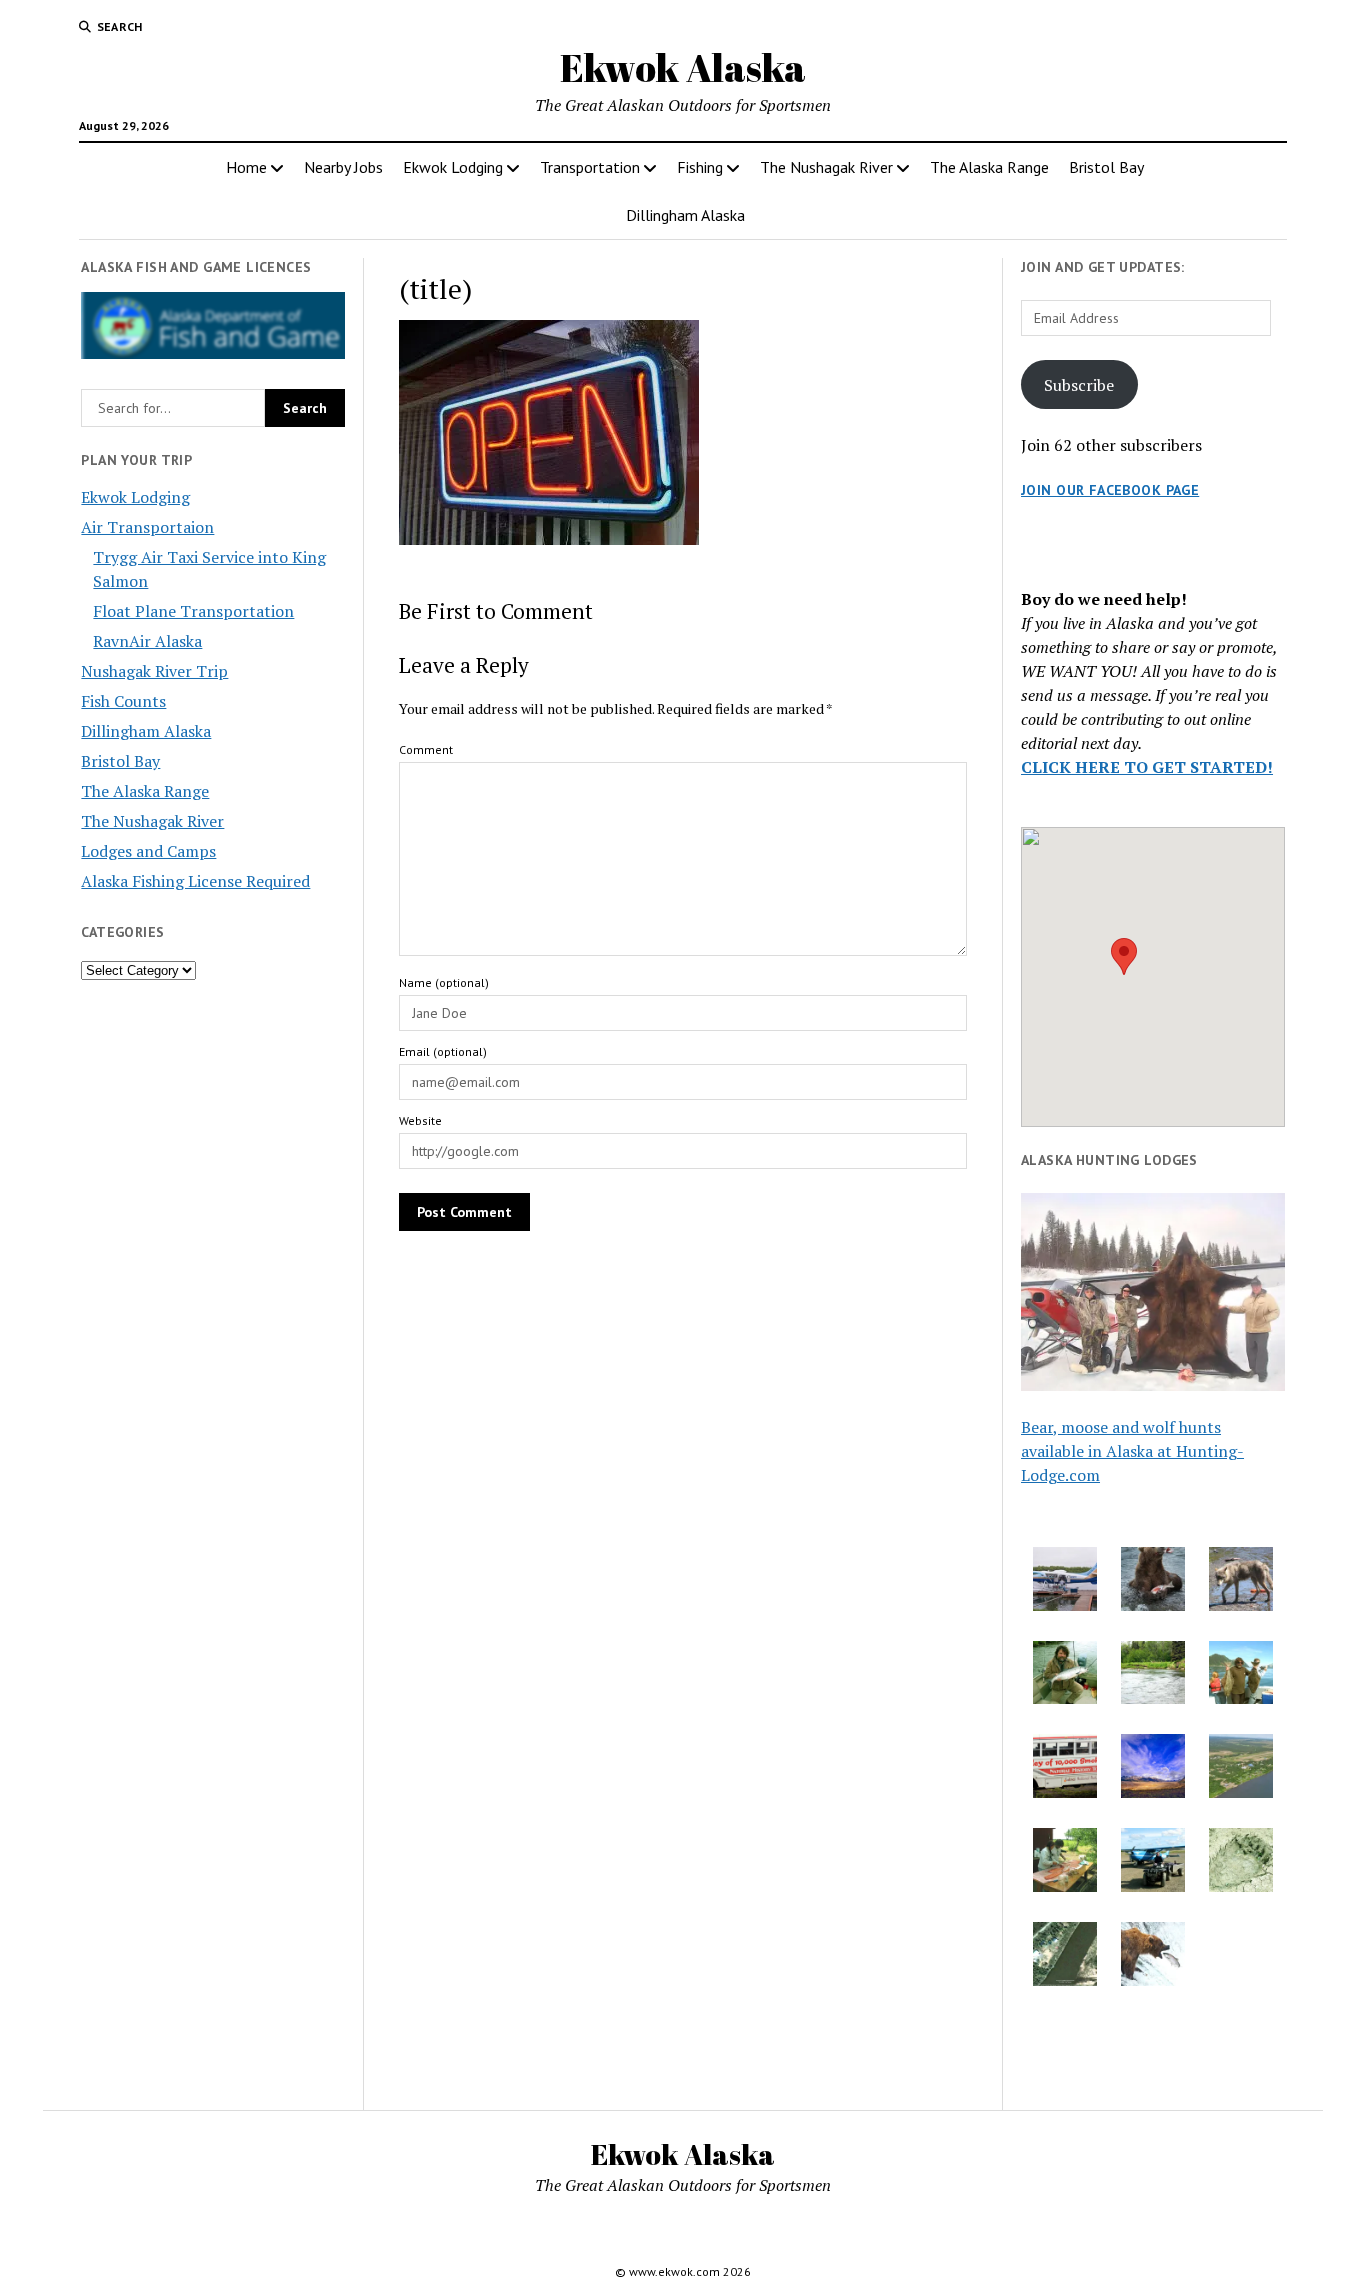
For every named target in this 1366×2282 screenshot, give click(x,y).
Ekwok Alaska (683, 67)
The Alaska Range (989, 167)
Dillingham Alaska (685, 215)
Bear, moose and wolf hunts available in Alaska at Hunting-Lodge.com (1132, 1451)
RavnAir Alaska (147, 641)
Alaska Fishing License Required (195, 881)
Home (246, 167)
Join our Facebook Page (1110, 490)
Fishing (700, 167)
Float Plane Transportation (193, 611)
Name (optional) (444, 982)
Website (420, 1120)
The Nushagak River (826, 167)
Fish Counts (123, 701)
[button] (1124, 956)
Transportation (590, 167)
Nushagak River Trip (154, 671)
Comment (426, 749)
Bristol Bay (1106, 167)
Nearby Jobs (343, 167)
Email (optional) (443, 1051)
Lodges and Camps (148, 851)
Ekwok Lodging (453, 167)
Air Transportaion (147, 527)
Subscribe (1079, 385)
